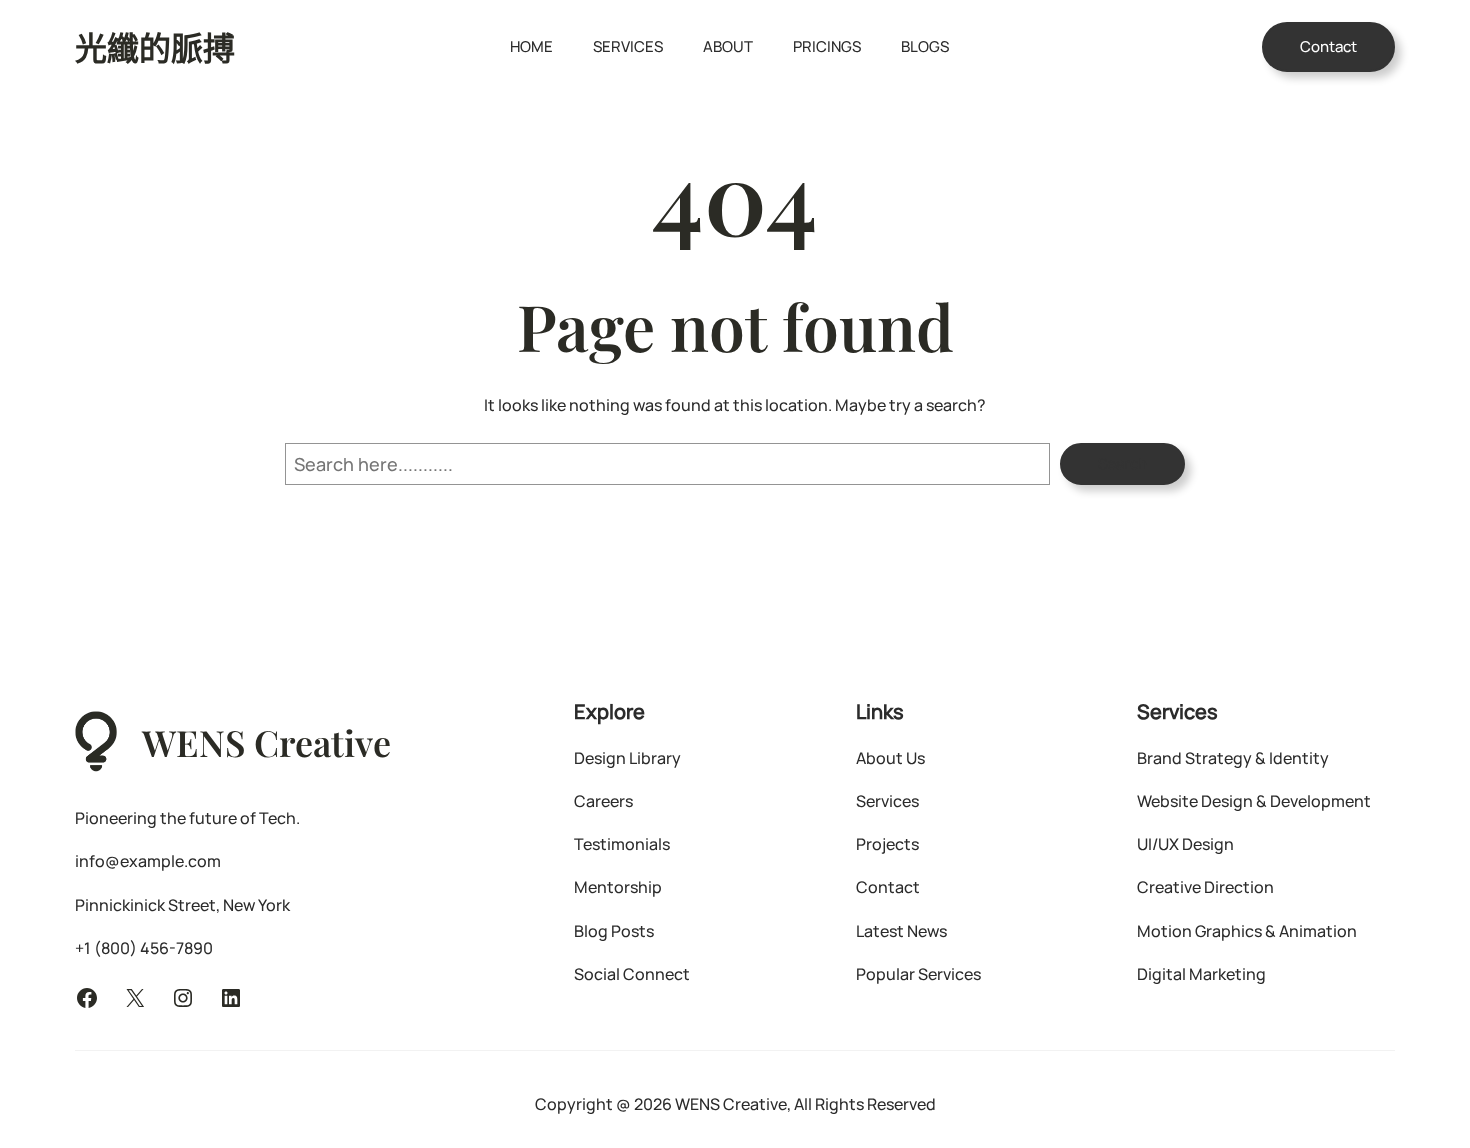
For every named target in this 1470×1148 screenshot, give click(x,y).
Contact (1328, 46)
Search (1122, 463)
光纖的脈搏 (155, 46)
